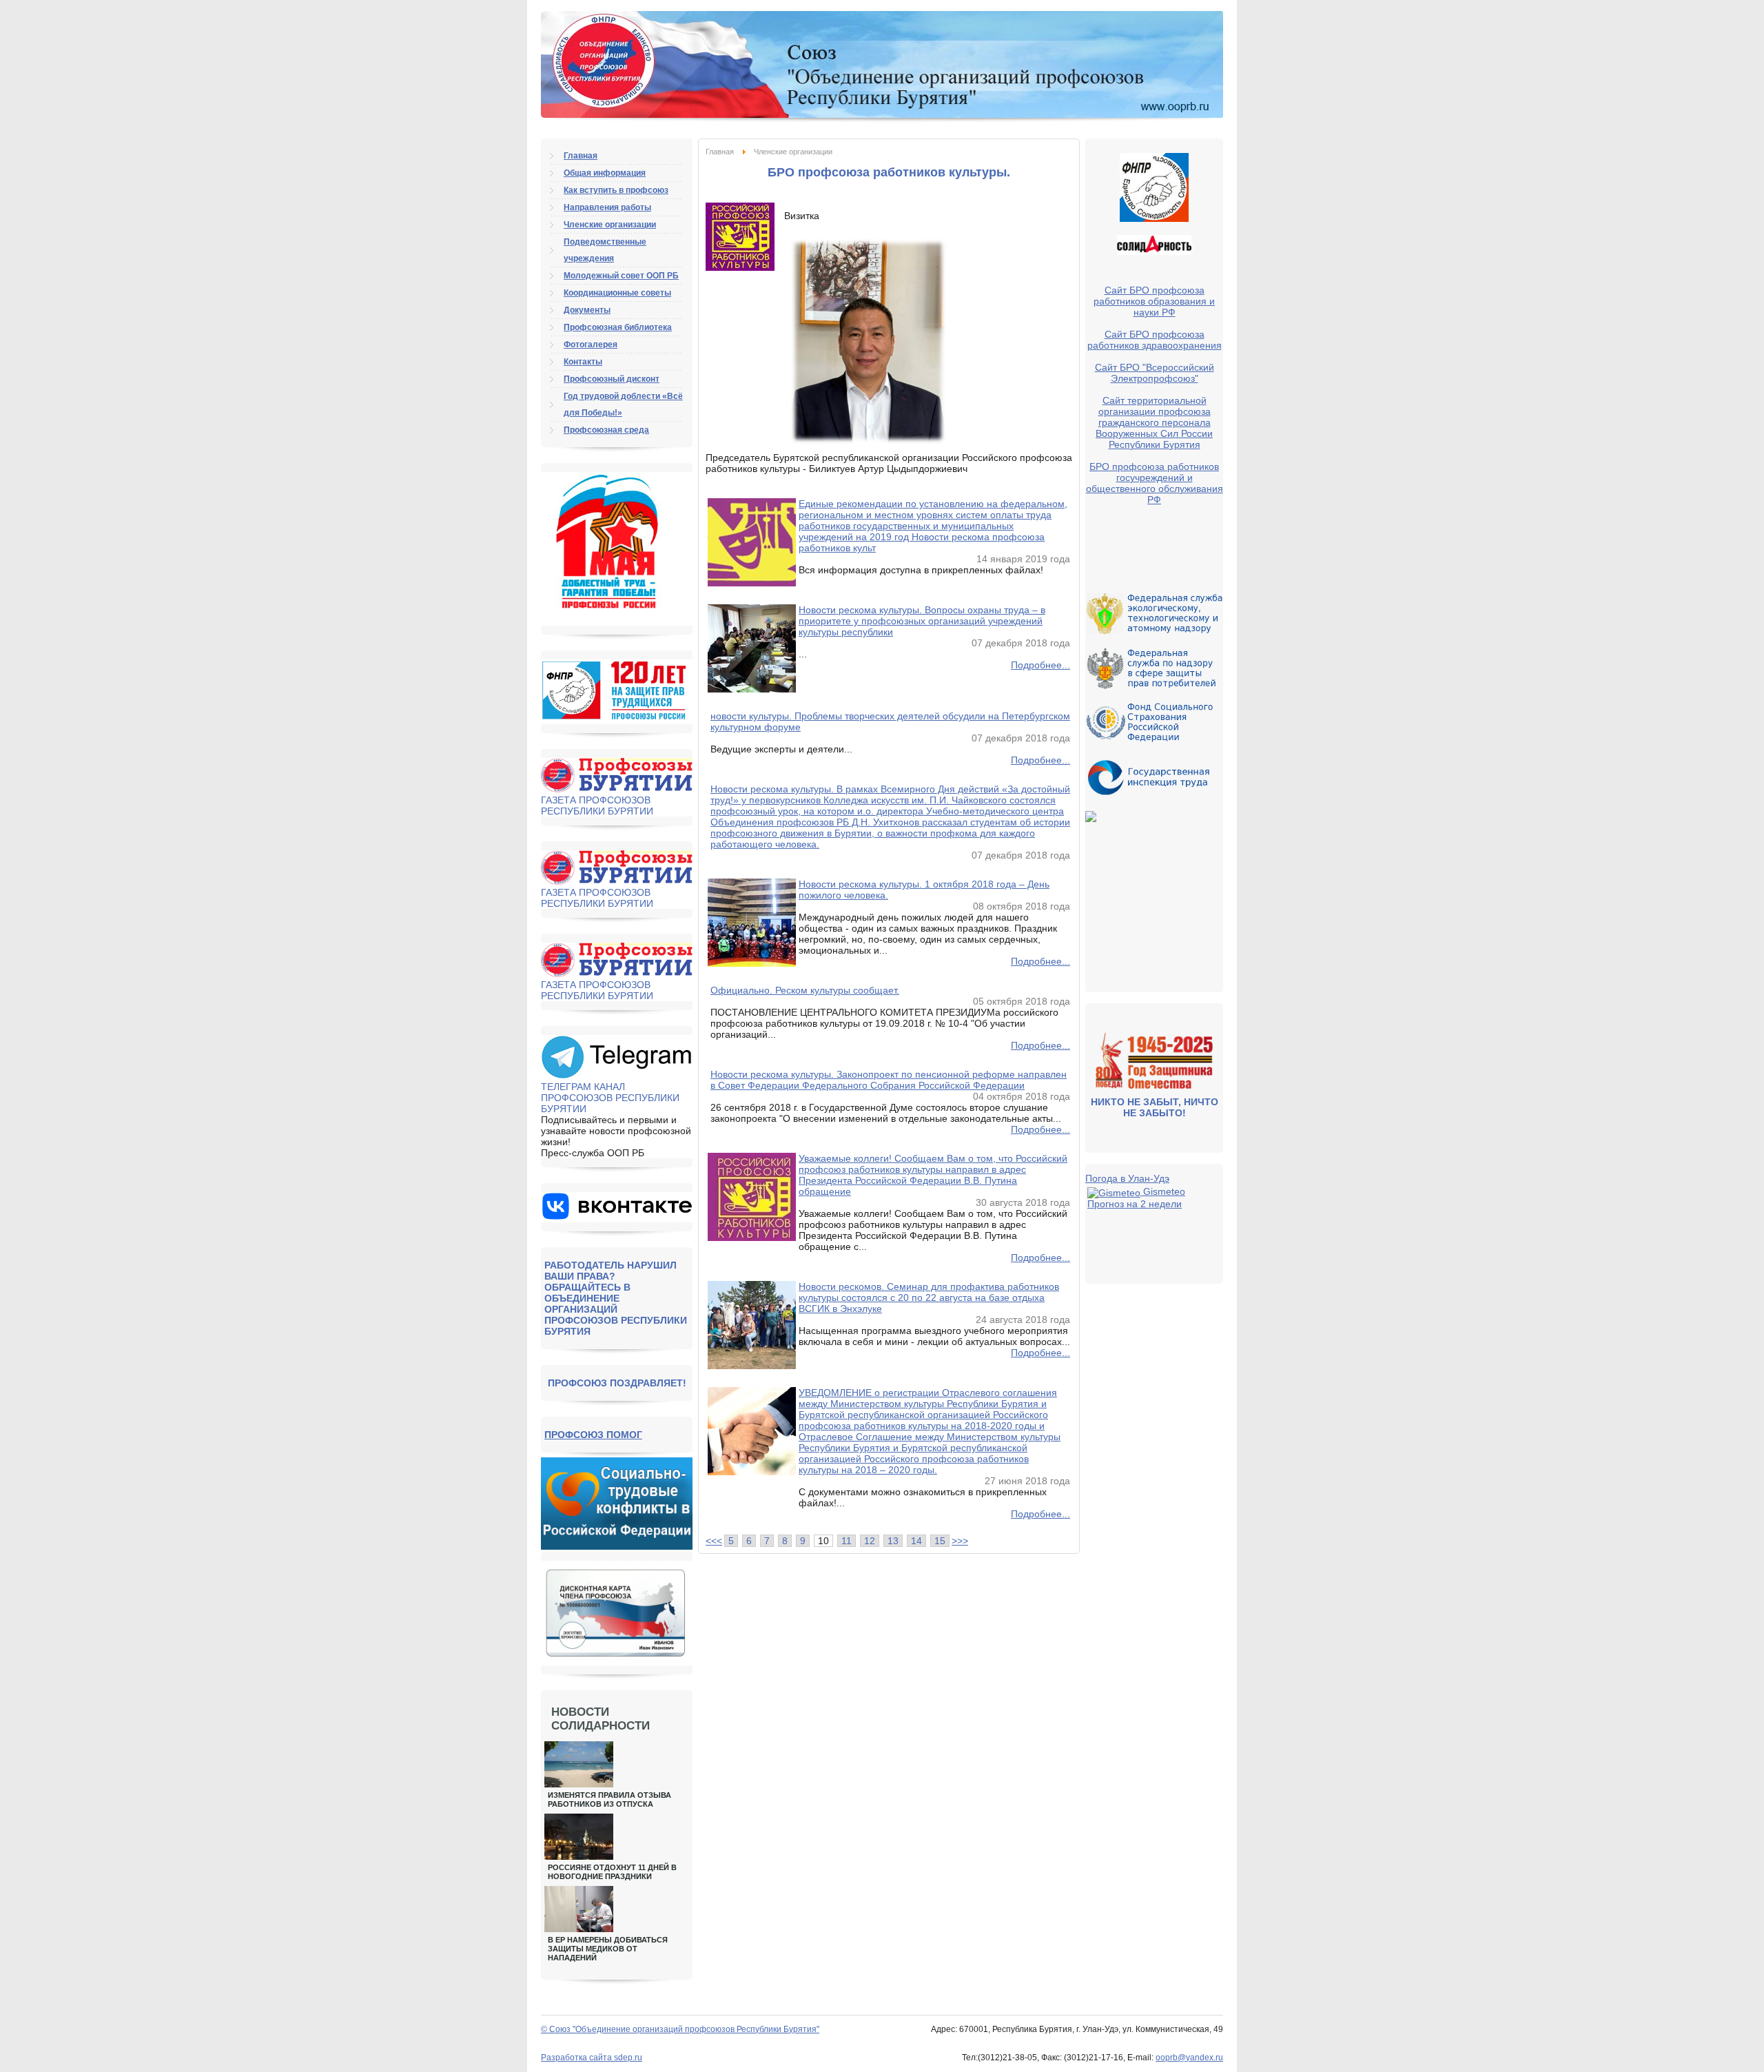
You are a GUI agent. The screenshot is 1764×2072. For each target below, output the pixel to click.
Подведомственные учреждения (605, 250)
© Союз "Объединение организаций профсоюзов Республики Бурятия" (680, 2029)
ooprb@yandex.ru (1189, 2058)
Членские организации (610, 225)
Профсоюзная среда (606, 430)
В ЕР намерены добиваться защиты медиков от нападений (608, 1949)
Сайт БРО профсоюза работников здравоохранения (1155, 340)
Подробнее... (1040, 665)
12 (870, 1541)
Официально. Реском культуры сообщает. (805, 990)
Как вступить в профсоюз (616, 190)
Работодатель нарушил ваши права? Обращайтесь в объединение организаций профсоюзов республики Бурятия (616, 1298)
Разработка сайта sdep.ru (592, 2058)
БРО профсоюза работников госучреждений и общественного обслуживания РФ (1155, 483)
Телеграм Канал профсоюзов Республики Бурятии (610, 1098)
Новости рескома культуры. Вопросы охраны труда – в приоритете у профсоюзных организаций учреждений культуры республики (922, 621)
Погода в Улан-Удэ (1127, 1178)
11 (847, 1541)
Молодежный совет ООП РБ (621, 276)
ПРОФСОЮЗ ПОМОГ (593, 1435)
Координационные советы (617, 293)
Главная (720, 152)
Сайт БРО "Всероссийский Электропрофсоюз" (1155, 373)
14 (916, 1541)
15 (940, 1541)
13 (893, 1541)
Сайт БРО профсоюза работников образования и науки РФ (1154, 301)
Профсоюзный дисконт (612, 379)
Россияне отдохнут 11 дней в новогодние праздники (612, 1872)
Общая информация (605, 173)
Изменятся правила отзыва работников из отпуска (609, 1799)
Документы (587, 310)
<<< (714, 1541)
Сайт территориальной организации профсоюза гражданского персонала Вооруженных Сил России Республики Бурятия (1154, 422)
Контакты (583, 362)
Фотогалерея (591, 345)
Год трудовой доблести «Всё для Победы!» (623, 404)
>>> (960, 1541)
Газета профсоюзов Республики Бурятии (597, 806)
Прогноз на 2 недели (1135, 1204)
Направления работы (607, 207)
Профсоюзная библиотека (618, 327)
